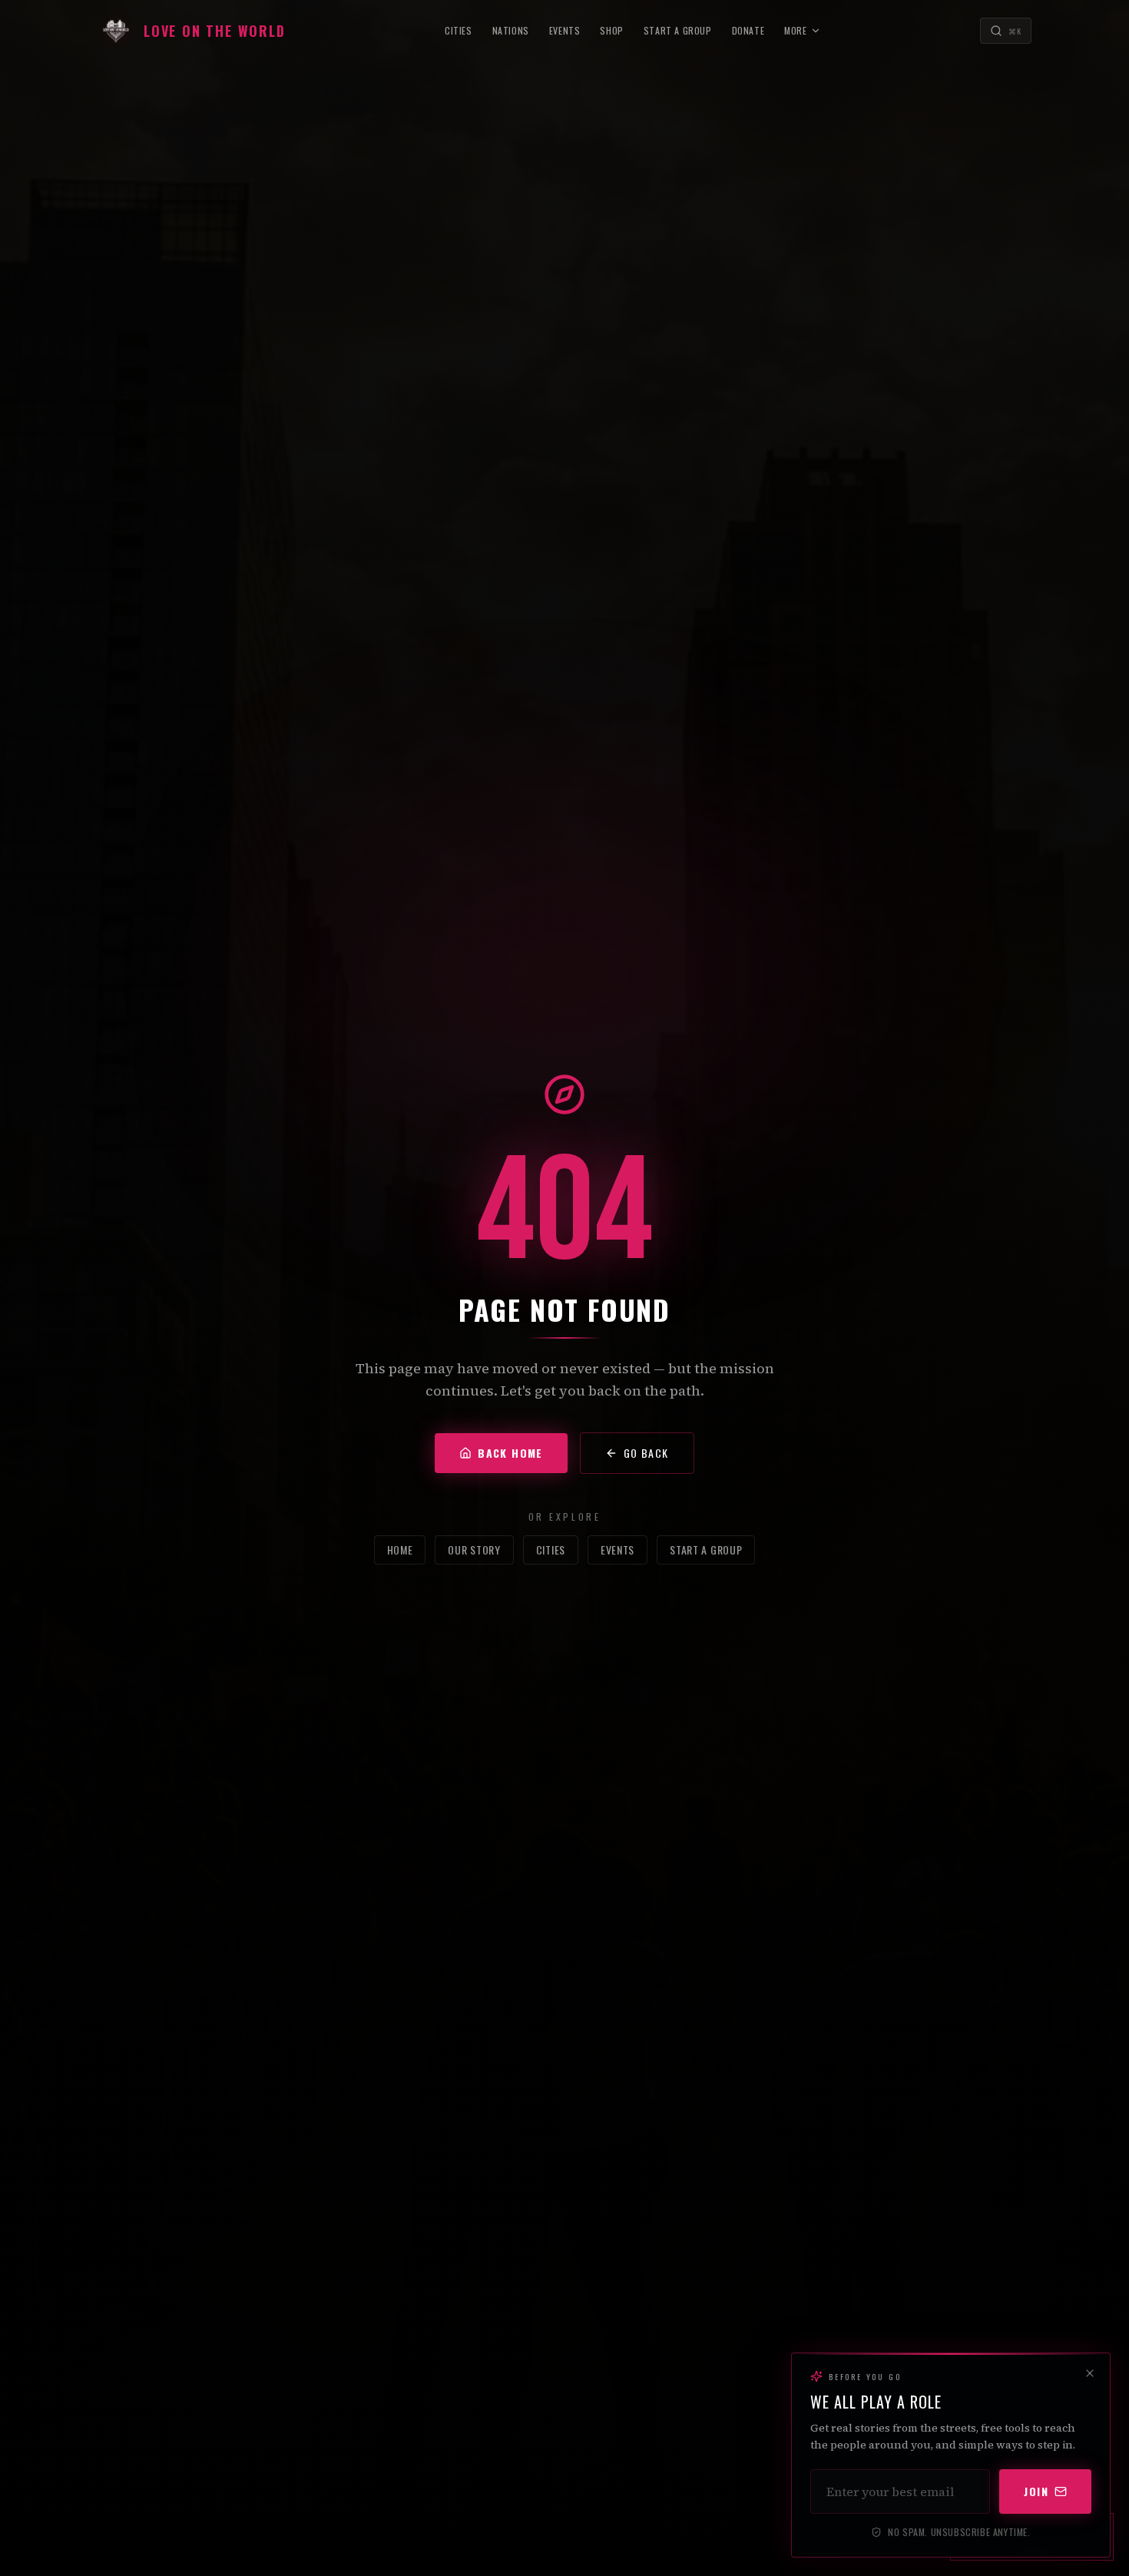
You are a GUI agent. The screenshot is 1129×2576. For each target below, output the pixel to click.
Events (565, 30)
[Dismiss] (1090, 2373)
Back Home (510, 1453)
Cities (459, 30)
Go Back (646, 1453)
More (795, 30)
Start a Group (678, 30)
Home (400, 1550)
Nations (511, 30)
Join (1036, 2491)
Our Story (474, 1550)
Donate (748, 30)
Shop (611, 30)
